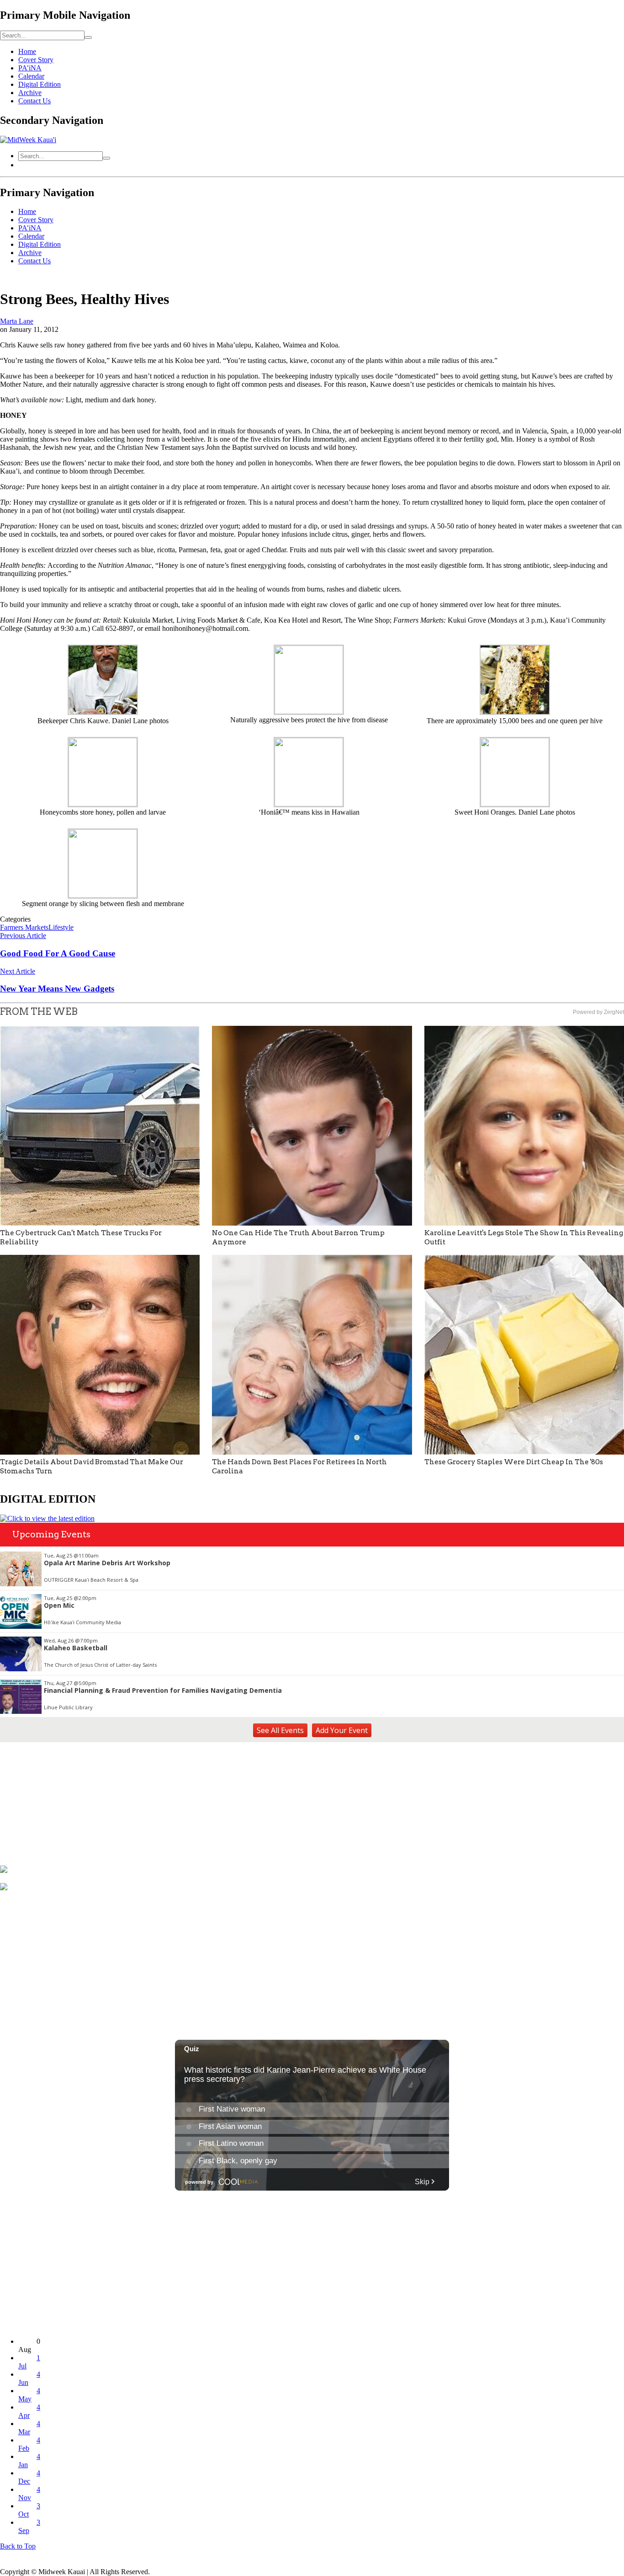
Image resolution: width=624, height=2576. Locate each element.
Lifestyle (61, 927)
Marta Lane (17, 321)
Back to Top (18, 2546)
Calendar (31, 76)
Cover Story (36, 60)
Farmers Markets (24, 927)
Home (27, 51)
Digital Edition (40, 84)
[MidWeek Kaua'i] (28, 140)
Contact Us (34, 101)
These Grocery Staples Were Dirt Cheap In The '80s (514, 1462)
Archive (30, 93)
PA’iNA (30, 68)
